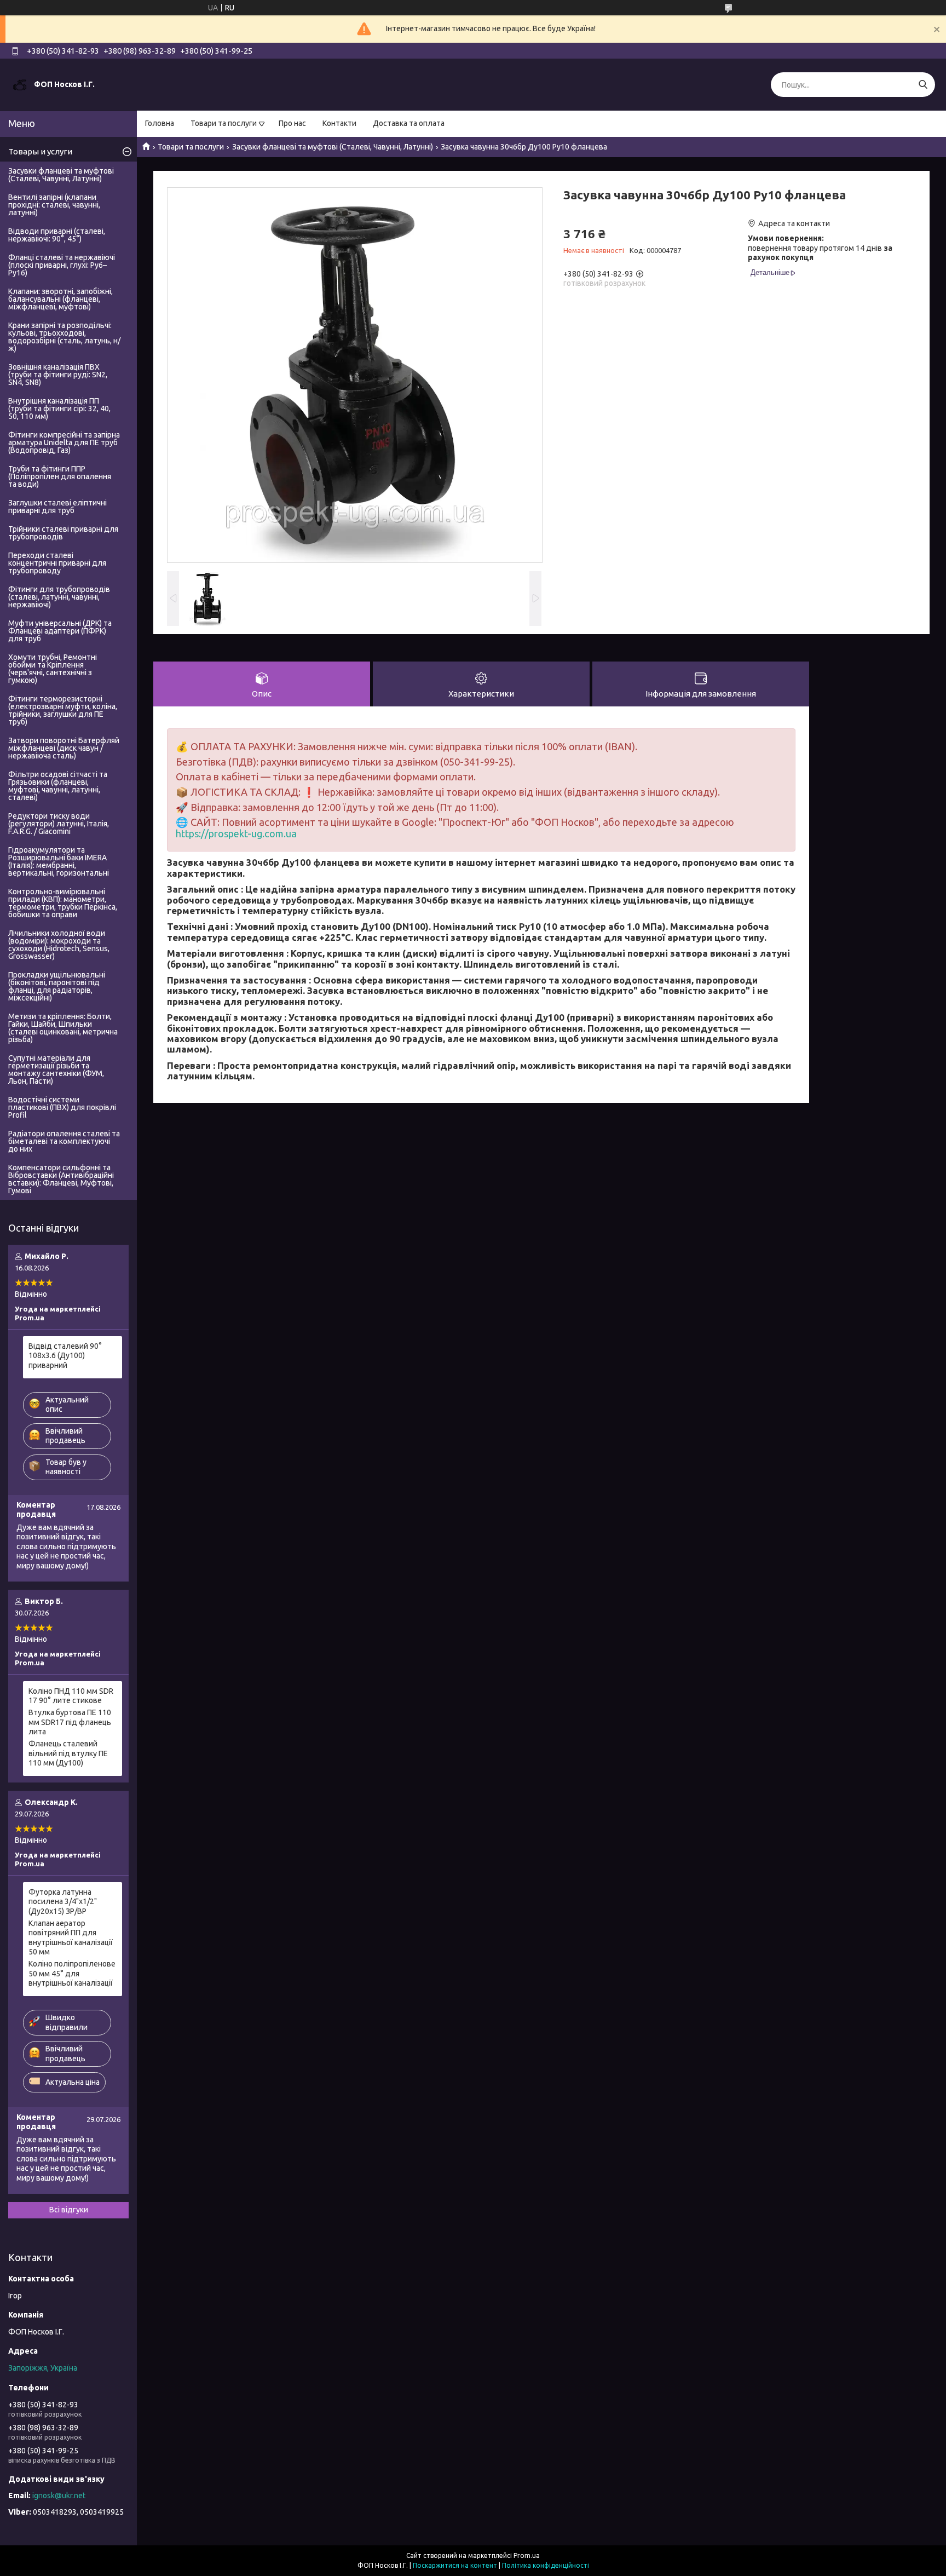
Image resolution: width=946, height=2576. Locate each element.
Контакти (339, 123)
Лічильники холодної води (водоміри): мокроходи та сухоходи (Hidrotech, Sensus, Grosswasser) (59, 945)
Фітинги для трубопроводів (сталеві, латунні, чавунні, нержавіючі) (59, 597)
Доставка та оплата (409, 123)
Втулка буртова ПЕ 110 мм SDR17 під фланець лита (70, 1722)
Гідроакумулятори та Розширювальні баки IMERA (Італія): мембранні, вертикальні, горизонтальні (59, 861)
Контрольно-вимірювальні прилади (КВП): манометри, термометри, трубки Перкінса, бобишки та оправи (63, 903)
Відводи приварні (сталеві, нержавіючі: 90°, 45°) (57, 235)
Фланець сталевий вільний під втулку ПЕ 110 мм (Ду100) (68, 1753)
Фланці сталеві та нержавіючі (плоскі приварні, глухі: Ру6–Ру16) (62, 265)
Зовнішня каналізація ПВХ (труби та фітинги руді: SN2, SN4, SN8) (58, 375)
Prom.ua (527, 2555)
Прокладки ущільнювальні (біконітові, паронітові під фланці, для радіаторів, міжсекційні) (57, 986)
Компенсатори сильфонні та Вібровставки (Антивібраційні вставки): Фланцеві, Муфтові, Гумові (61, 1179)
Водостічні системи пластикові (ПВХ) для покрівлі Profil (62, 1107)
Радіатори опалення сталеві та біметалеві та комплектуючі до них (64, 1141)
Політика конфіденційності (546, 2565)
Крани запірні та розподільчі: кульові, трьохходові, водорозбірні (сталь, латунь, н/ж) (64, 337)
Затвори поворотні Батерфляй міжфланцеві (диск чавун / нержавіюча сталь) (64, 748)
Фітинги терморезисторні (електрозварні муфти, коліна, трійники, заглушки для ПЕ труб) (63, 710)
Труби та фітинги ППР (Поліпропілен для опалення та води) (60, 476)
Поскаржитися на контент (455, 2565)
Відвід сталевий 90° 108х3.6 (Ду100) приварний (65, 1356)
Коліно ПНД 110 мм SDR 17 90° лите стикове (71, 1696)
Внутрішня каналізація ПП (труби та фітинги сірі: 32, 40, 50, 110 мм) (59, 409)
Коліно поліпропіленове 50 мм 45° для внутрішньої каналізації (72, 1973)
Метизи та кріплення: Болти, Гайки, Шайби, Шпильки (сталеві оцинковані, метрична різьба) (63, 1028)
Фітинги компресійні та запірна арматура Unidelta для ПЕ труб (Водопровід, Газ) (64, 442)
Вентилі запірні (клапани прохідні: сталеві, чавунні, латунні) (54, 205)
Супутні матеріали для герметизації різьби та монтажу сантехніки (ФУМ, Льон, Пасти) (56, 1069)
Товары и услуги (40, 151)
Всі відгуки (69, 2210)
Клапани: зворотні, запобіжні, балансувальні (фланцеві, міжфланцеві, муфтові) (60, 299)
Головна (160, 123)
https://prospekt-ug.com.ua (236, 833)
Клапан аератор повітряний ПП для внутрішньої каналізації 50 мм (71, 1938)
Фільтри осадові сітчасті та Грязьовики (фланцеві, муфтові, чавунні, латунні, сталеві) (58, 786)
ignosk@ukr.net (59, 2496)
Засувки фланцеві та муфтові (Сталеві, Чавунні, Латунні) (333, 147)
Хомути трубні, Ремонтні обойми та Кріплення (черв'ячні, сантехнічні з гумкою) (53, 669)
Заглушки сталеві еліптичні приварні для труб (57, 507)
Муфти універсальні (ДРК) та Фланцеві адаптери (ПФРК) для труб (60, 631)
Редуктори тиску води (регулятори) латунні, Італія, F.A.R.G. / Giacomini (59, 824)
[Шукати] (923, 85)
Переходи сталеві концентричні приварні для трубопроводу (57, 563)
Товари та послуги (224, 123)
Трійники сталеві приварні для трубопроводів (63, 533)
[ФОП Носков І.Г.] (20, 84)
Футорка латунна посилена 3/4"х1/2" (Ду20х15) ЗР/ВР (63, 1902)
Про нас (292, 123)
